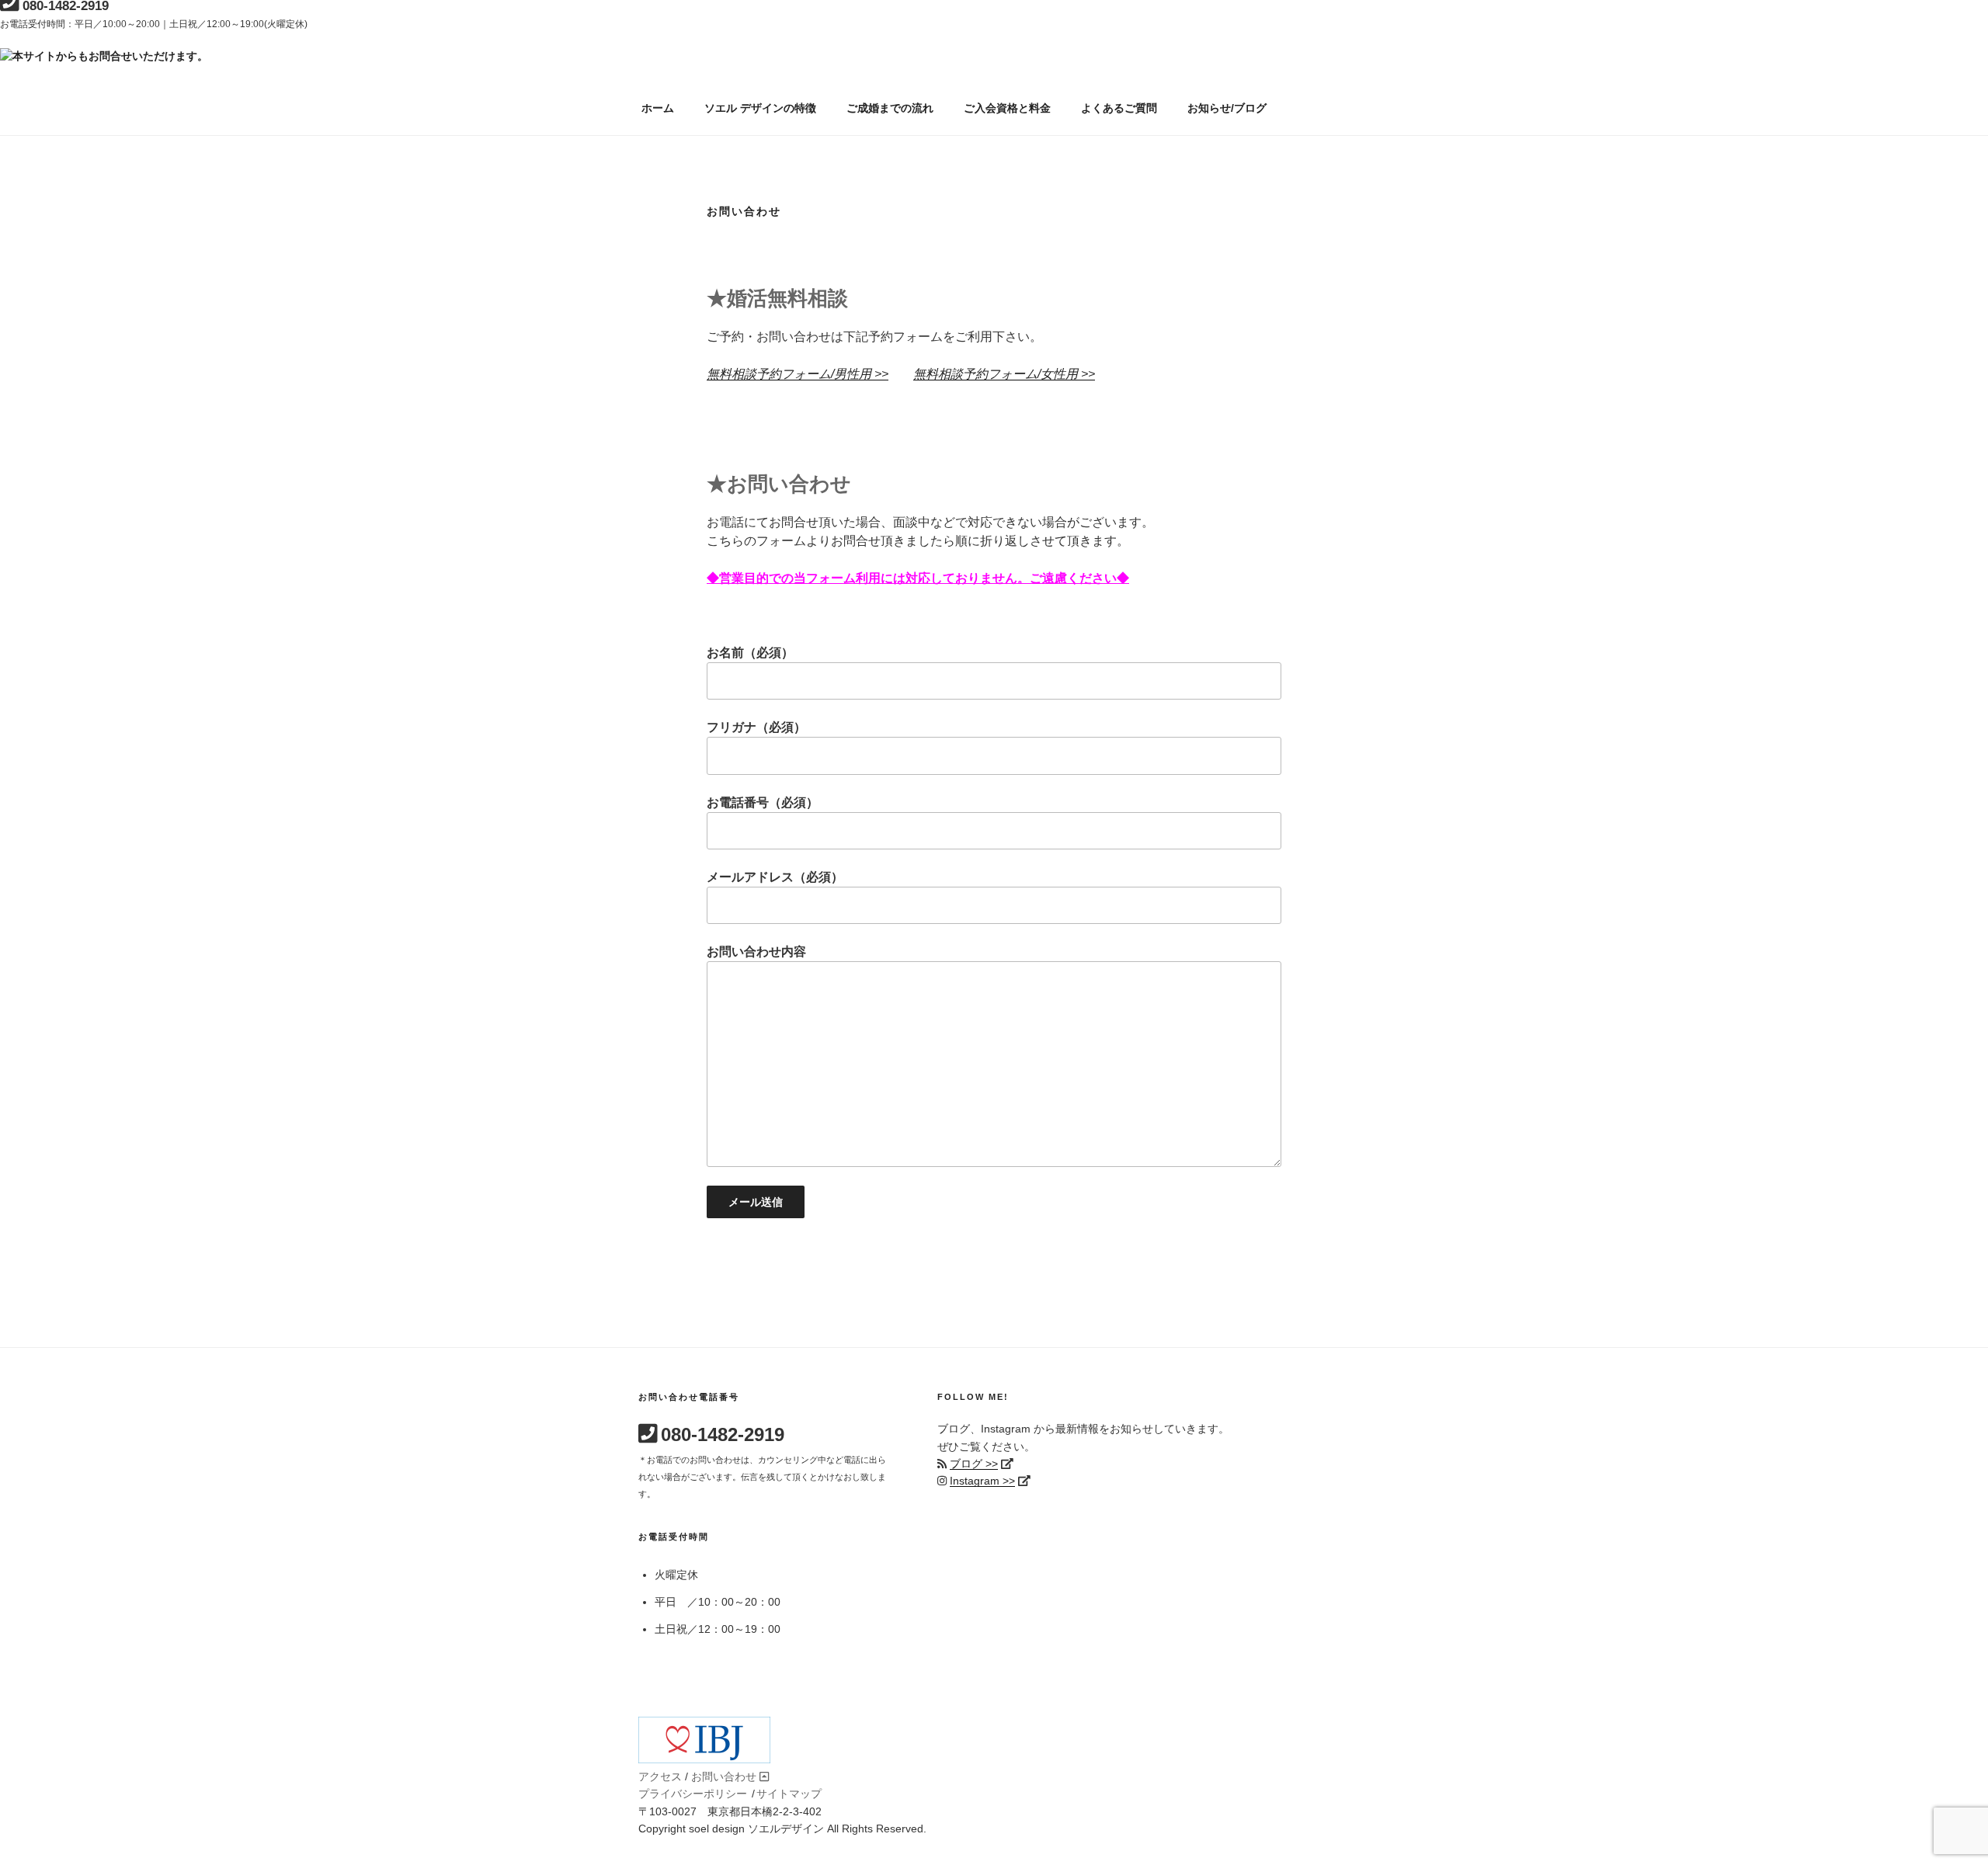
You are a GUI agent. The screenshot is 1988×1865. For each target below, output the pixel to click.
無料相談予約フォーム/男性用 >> (798, 374)
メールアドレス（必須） (775, 877)
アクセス (660, 1776)
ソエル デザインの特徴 (760, 108)
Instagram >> (982, 1481)
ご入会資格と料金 (1007, 108)
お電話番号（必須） (763, 802)
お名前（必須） (750, 653)
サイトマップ (789, 1794)
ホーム (658, 108)
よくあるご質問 (1119, 108)
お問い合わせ (724, 1776)
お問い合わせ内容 (756, 952)
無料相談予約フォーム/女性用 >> (1004, 374)
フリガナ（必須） (756, 727)
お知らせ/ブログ (1227, 108)
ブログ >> (974, 1464)
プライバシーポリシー (693, 1794)
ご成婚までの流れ (890, 108)
